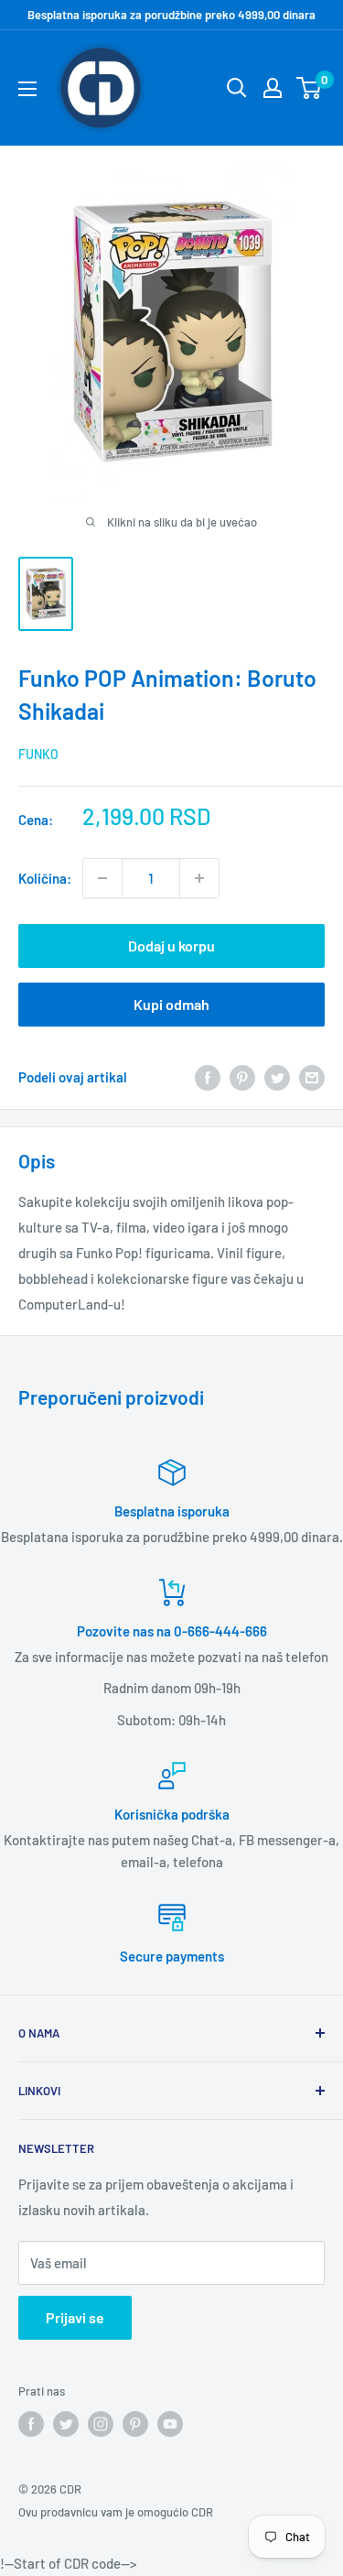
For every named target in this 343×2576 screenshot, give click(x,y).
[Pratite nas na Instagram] (101, 2424)
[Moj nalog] (273, 88)
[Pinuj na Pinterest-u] (242, 1077)
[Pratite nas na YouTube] (170, 2424)
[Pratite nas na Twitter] (66, 2424)
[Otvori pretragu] (237, 88)
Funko (38, 754)
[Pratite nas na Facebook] (31, 2424)
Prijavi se (75, 2317)
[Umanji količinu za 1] (102, 878)
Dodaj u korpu (171, 946)
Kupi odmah (171, 1004)
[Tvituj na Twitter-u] (277, 1077)
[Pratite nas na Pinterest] (135, 2424)
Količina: (45, 878)
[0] (310, 88)
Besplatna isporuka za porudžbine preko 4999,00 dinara (171, 15)
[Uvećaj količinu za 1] (199, 878)
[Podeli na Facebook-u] (208, 1077)
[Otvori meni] (27, 89)
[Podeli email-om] (312, 1077)
